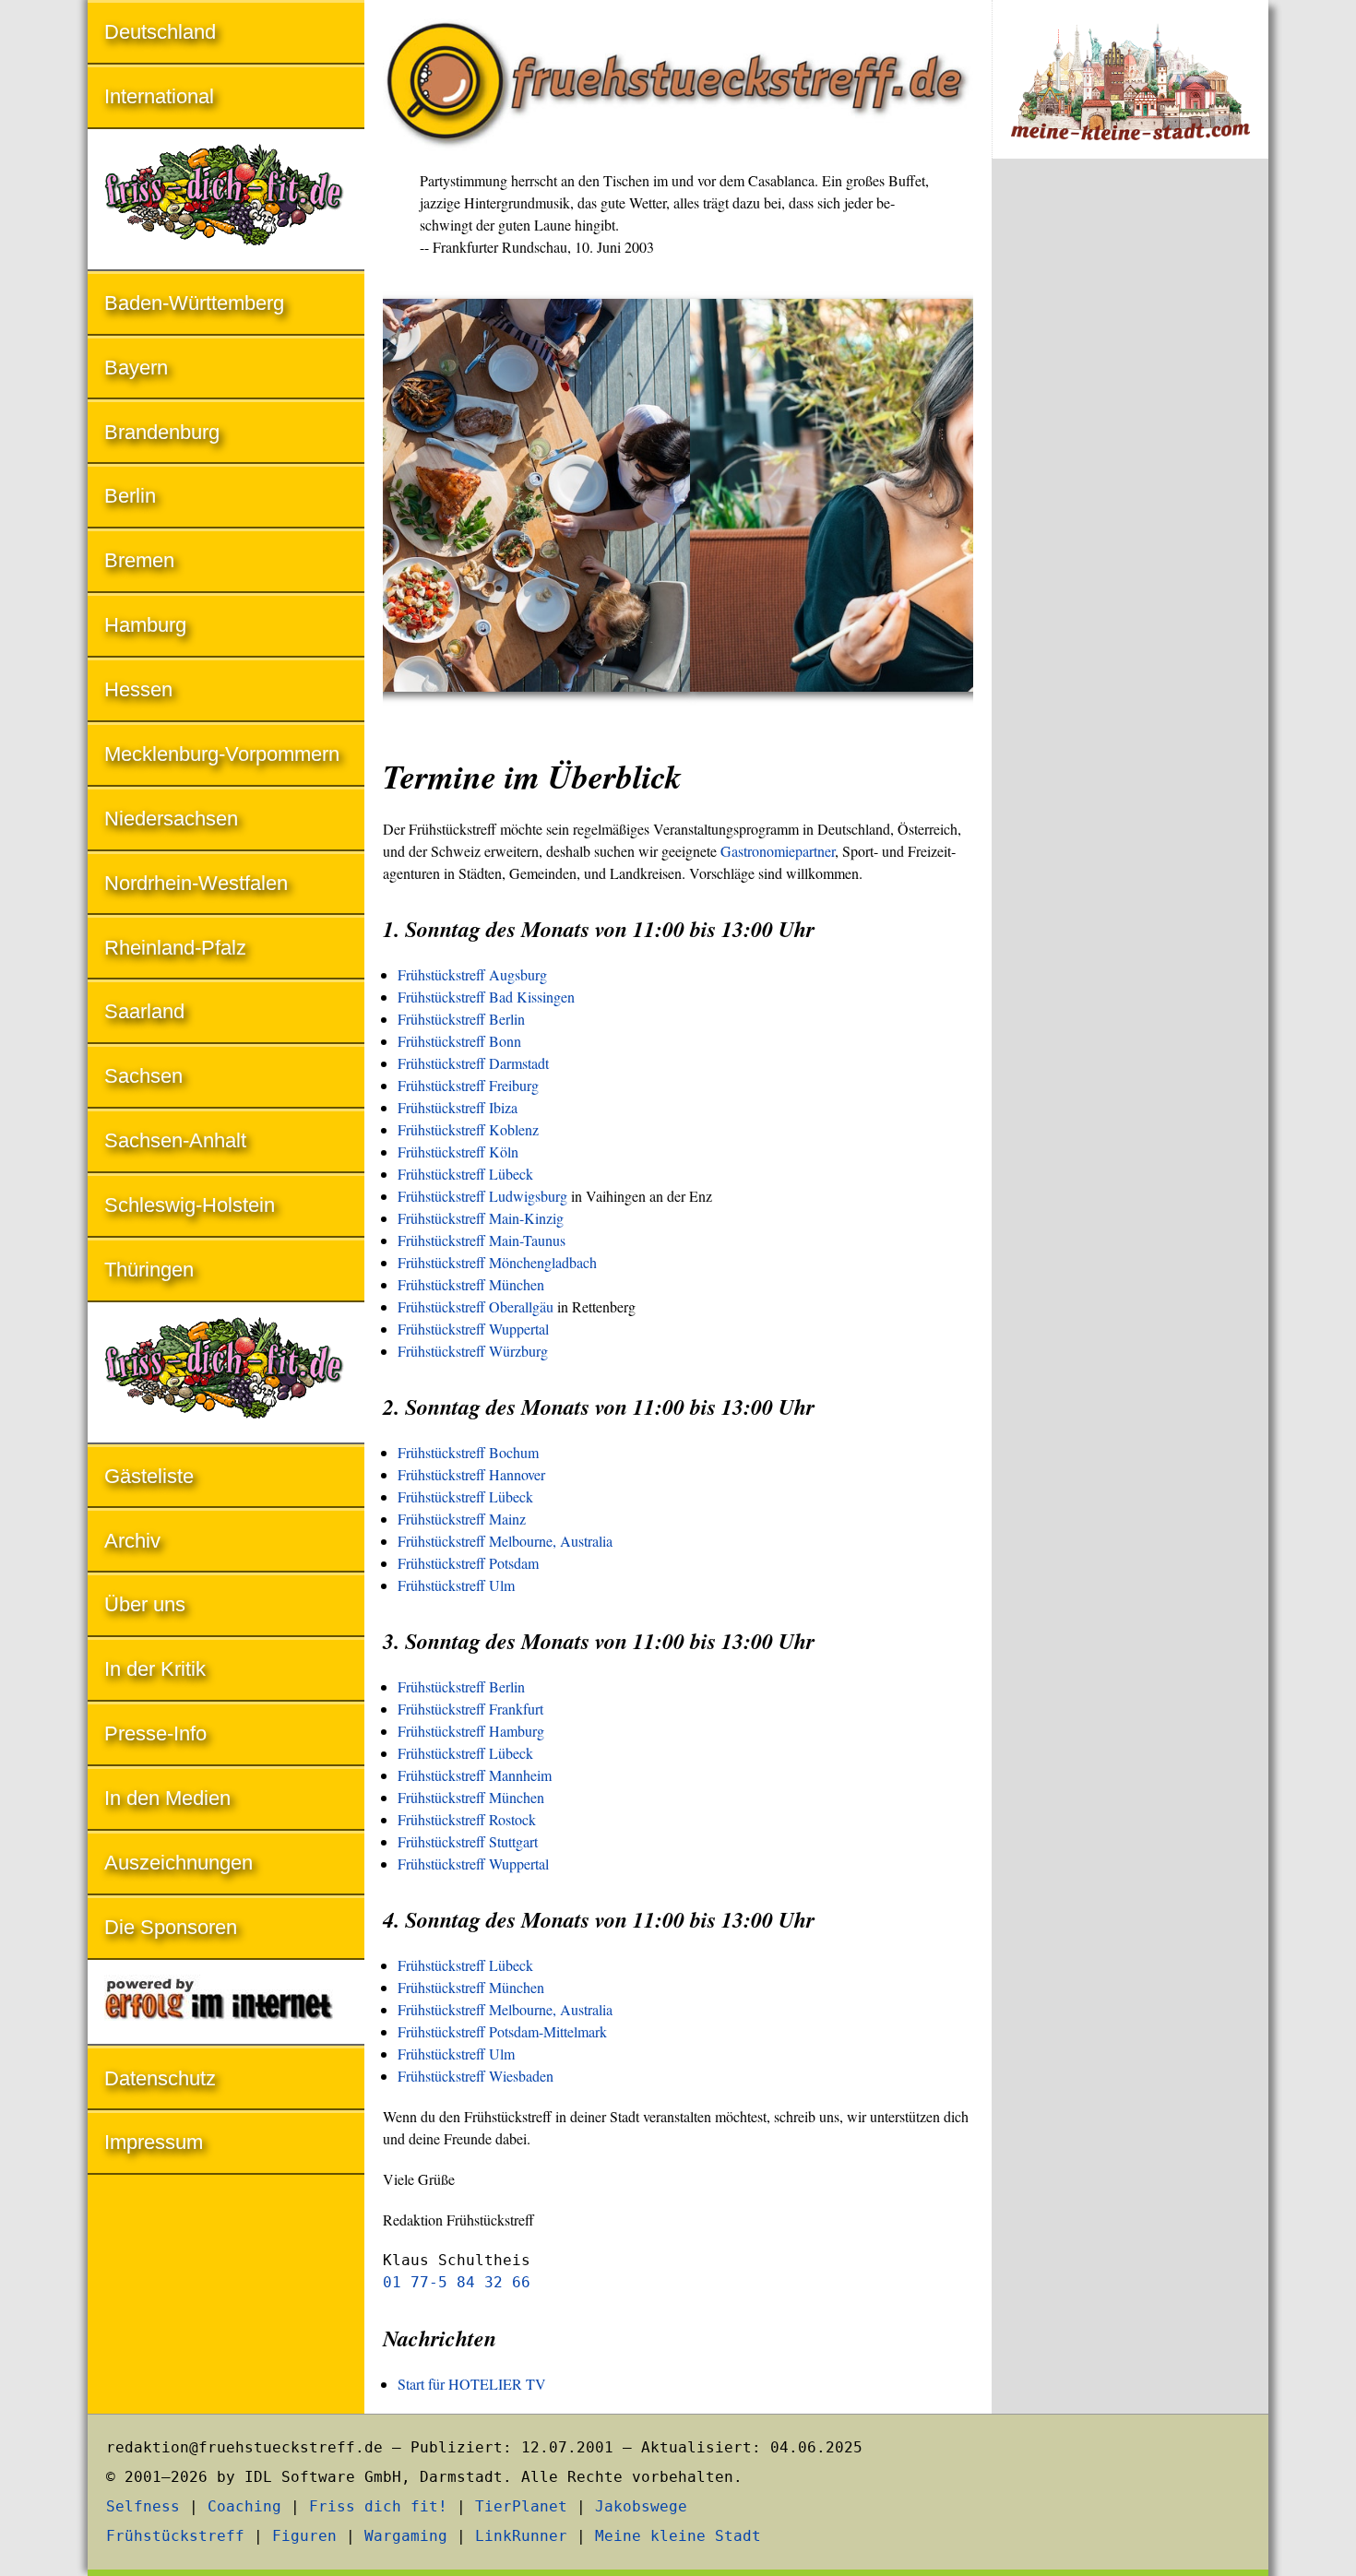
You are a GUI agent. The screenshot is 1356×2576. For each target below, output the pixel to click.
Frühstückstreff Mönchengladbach (497, 1262)
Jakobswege (641, 2506)
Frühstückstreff (175, 2536)
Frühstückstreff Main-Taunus (482, 1240)
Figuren (304, 2536)
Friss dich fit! (378, 2506)
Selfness (143, 2506)
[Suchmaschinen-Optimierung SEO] (226, 2004)
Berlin (130, 496)
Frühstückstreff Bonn (459, 1041)
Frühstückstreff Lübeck (465, 1174)
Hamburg (145, 625)
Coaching (244, 2506)
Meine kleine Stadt (678, 2536)
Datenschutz (160, 2078)
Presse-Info (155, 1733)
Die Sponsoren (171, 1927)
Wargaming (406, 2536)
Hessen (138, 689)
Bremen (139, 560)
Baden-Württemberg (194, 303)
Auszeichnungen (178, 1863)
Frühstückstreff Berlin (461, 1019)
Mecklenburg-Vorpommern (222, 754)
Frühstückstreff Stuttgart (468, 1841)
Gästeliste (149, 1476)
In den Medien (167, 1798)
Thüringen (149, 1270)
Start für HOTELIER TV (472, 2384)
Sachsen (143, 1076)
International (159, 96)
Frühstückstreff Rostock (467, 1819)
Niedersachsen (171, 819)
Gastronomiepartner (778, 851)
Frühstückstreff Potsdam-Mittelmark (502, 2031)
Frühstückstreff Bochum (468, 1452)
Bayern (136, 368)
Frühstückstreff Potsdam (468, 1563)
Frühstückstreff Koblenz (468, 1129)
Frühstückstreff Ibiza (458, 1107)
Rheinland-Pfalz (175, 948)
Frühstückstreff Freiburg (468, 1085)
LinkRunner (521, 2536)
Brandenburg (162, 432)
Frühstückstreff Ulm (456, 1585)
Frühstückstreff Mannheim (475, 1775)
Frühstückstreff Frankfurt (470, 1709)
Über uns (145, 1604)
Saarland (144, 1011)
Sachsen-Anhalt (175, 1140)
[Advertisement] (1130, 478)
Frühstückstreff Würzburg (473, 1351)
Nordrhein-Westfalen (196, 883)
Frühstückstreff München (471, 1284)
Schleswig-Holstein (190, 1205)
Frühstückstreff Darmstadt (473, 1063)
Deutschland (160, 32)
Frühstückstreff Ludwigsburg (482, 1196)
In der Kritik (155, 1669)
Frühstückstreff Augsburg (472, 974)
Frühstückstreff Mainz (462, 1519)
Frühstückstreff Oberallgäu (476, 1306)
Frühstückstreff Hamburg (471, 1731)
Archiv (132, 1541)
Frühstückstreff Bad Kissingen (486, 997)
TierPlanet (521, 2506)
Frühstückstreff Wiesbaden (476, 2076)
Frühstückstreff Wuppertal (473, 1329)
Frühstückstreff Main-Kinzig (481, 1218)
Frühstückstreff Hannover (471, 1474)
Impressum (154, 2142)
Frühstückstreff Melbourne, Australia (505, 1541)
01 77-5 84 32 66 (457, 2282)
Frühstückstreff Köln (458, 1151)
